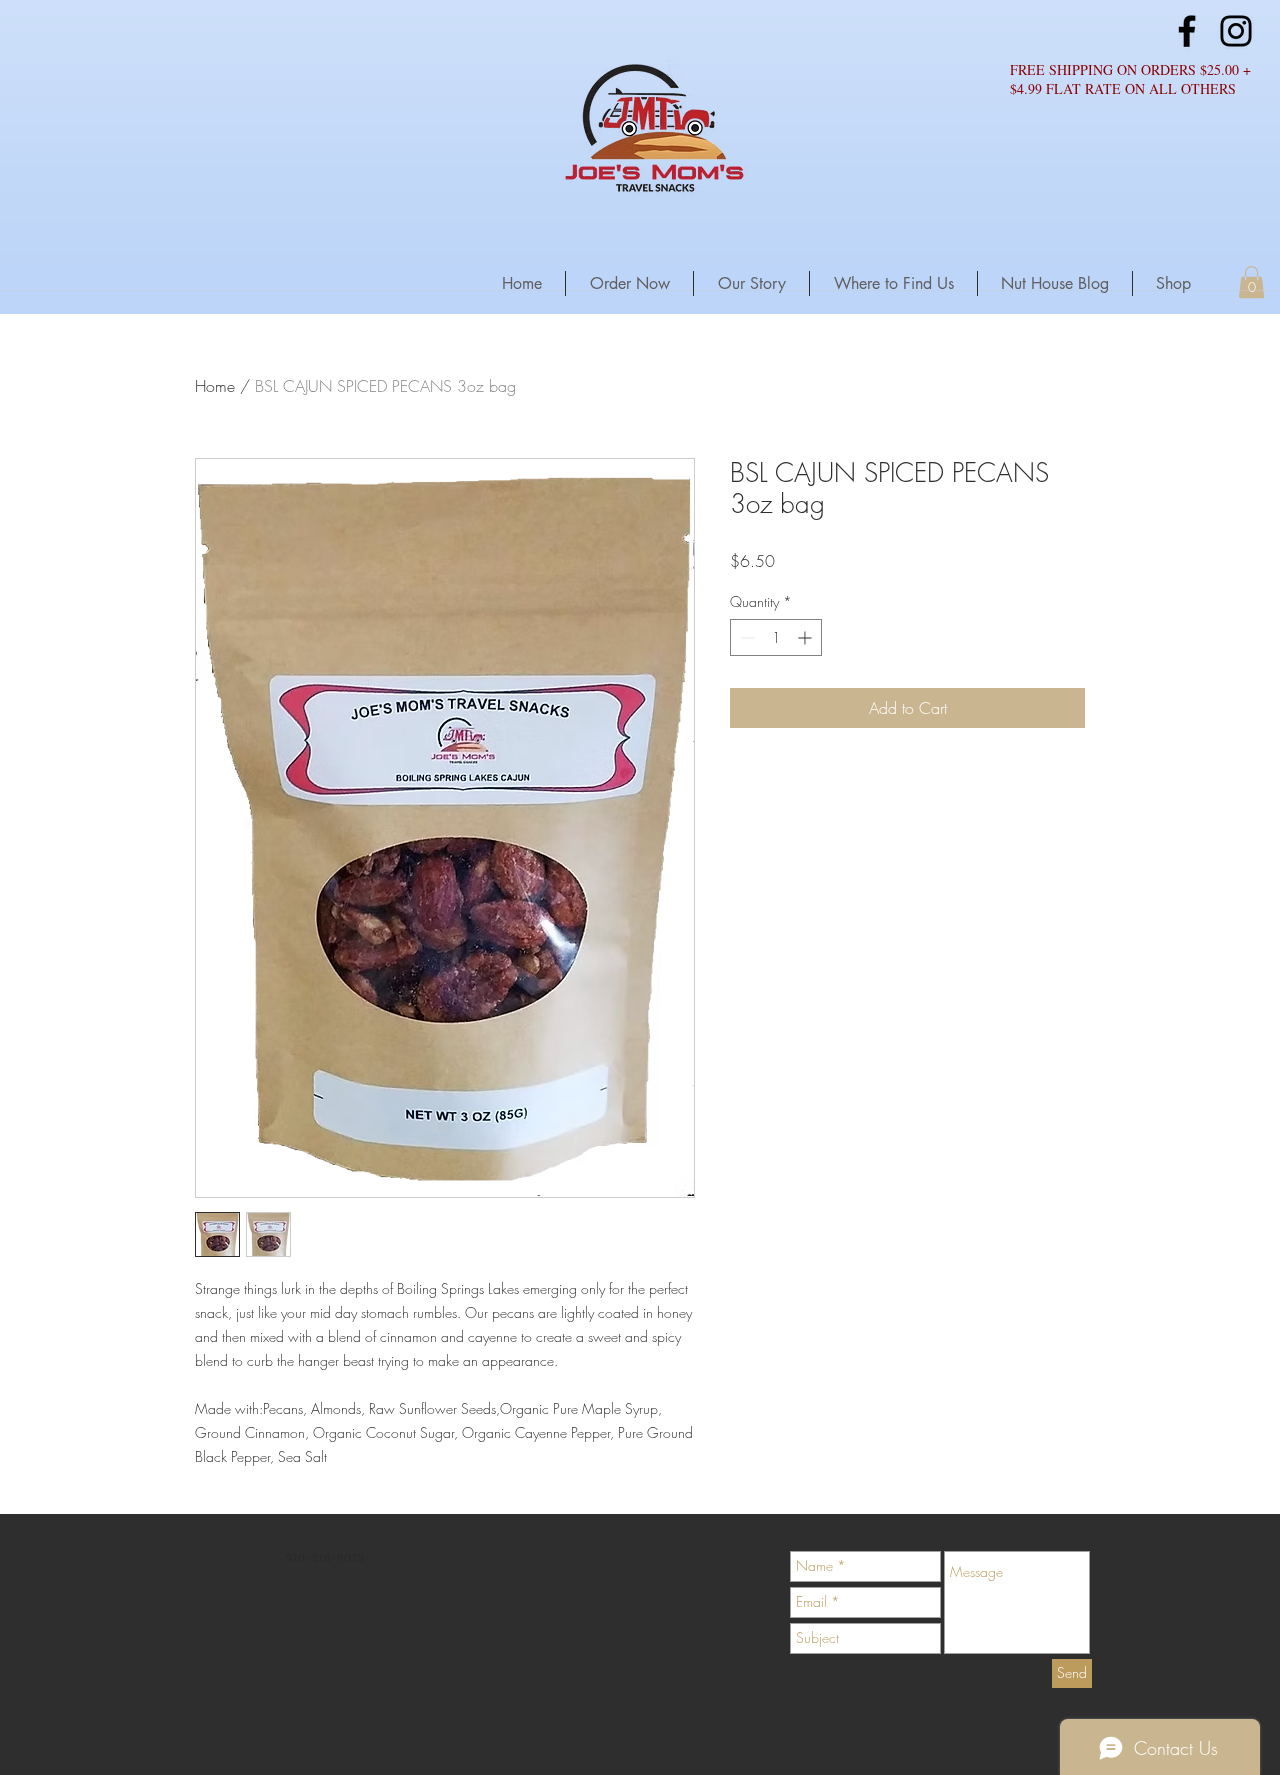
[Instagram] (1236, 31)
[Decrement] (745, 637)
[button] (1251, 282)
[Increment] (806, 637)
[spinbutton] (776, 637)
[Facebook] (1187, 31)
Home (215, 386)
